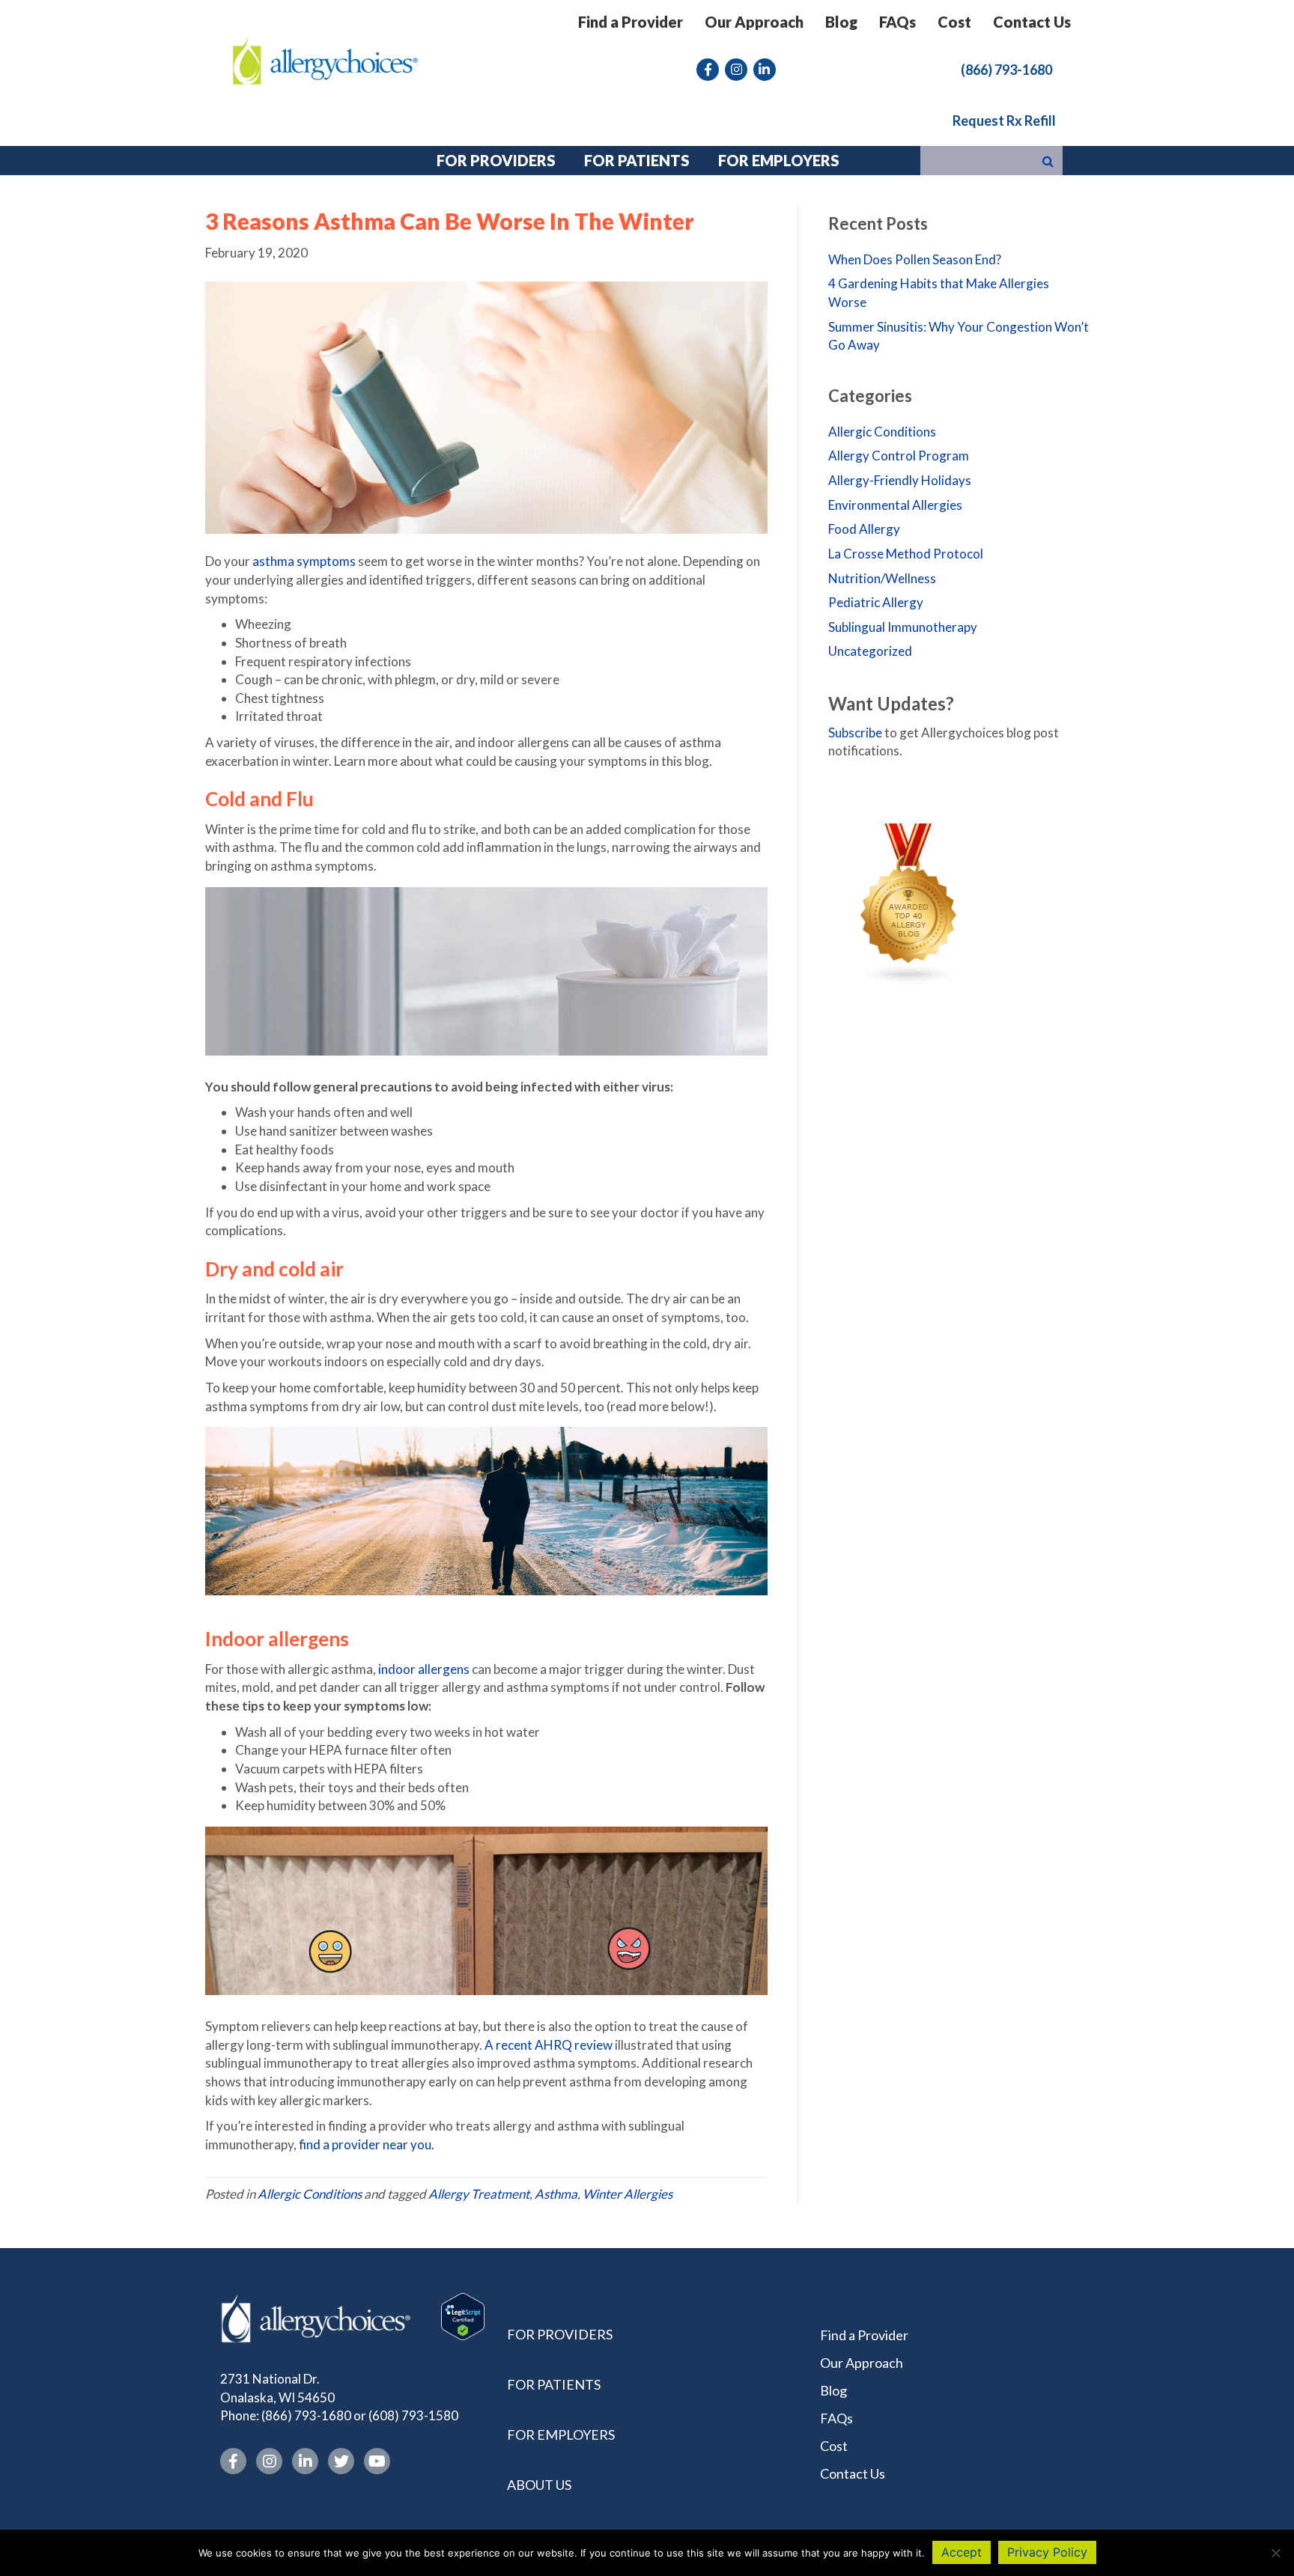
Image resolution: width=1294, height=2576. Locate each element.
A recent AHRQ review (549, 2045)
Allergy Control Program (899, 456)
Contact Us (1032, 22)
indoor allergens (424, 1669)
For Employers (561, 2435)
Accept (962, 2552)
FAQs (897, 22)
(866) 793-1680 (306, 2416)
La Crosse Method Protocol (906, 554)
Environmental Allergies (895, 505)
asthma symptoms (304, 561)
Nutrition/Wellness (882, 578)
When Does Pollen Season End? (915, 259)
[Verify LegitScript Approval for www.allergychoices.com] (463, 2315)
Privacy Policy (1047, 2552)
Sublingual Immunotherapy (903, 627)
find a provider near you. (367, 2144)
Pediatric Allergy (876, 602)
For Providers (560, 2334)
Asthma (556, 2194)
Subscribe (855, 733)
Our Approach (754, 22)
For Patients (554, 2384)
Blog (841, 22)
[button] (1006, 69)
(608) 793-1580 (413, 2416)
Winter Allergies (628, 2194)
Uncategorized (870, 651)
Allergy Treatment (479, 2194)
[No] (1275, 2553)
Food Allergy (864, 529)
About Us (539, 2485)
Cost (954, 22)
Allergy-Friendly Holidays (900, 480)
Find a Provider (631, 22)
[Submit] (1048, 161)
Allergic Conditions (310, 2194)
